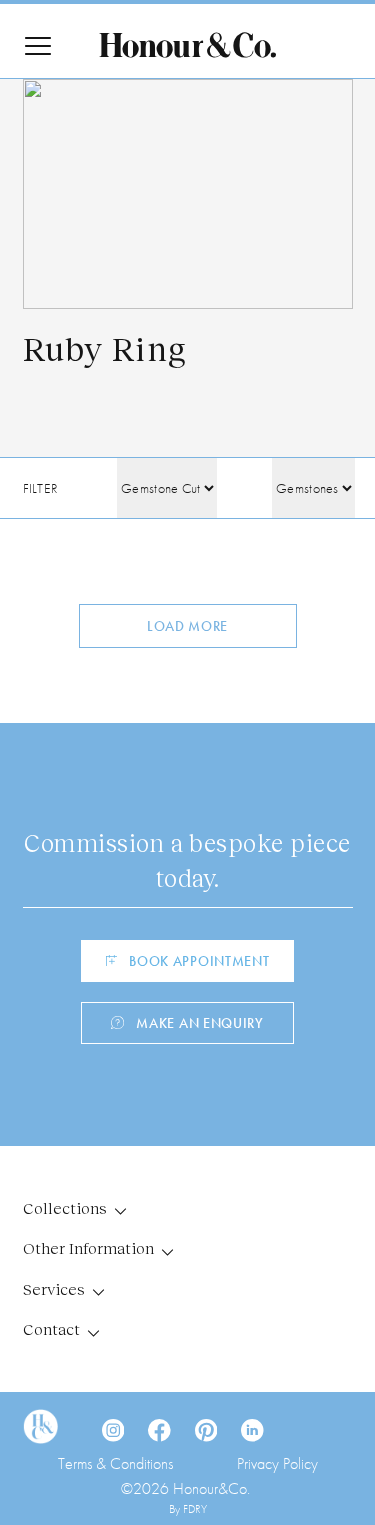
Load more (187, 626)
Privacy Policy (277, 1463)
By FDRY (188, 1509)
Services (54, 1288)
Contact (51, 1328)
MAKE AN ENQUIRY (200, 1023)
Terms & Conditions (115, 1463)
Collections (65, 1207)
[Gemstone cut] (167, 488)
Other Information (88, 1247)
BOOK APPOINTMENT (199, 961)
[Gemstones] (313, 488)
